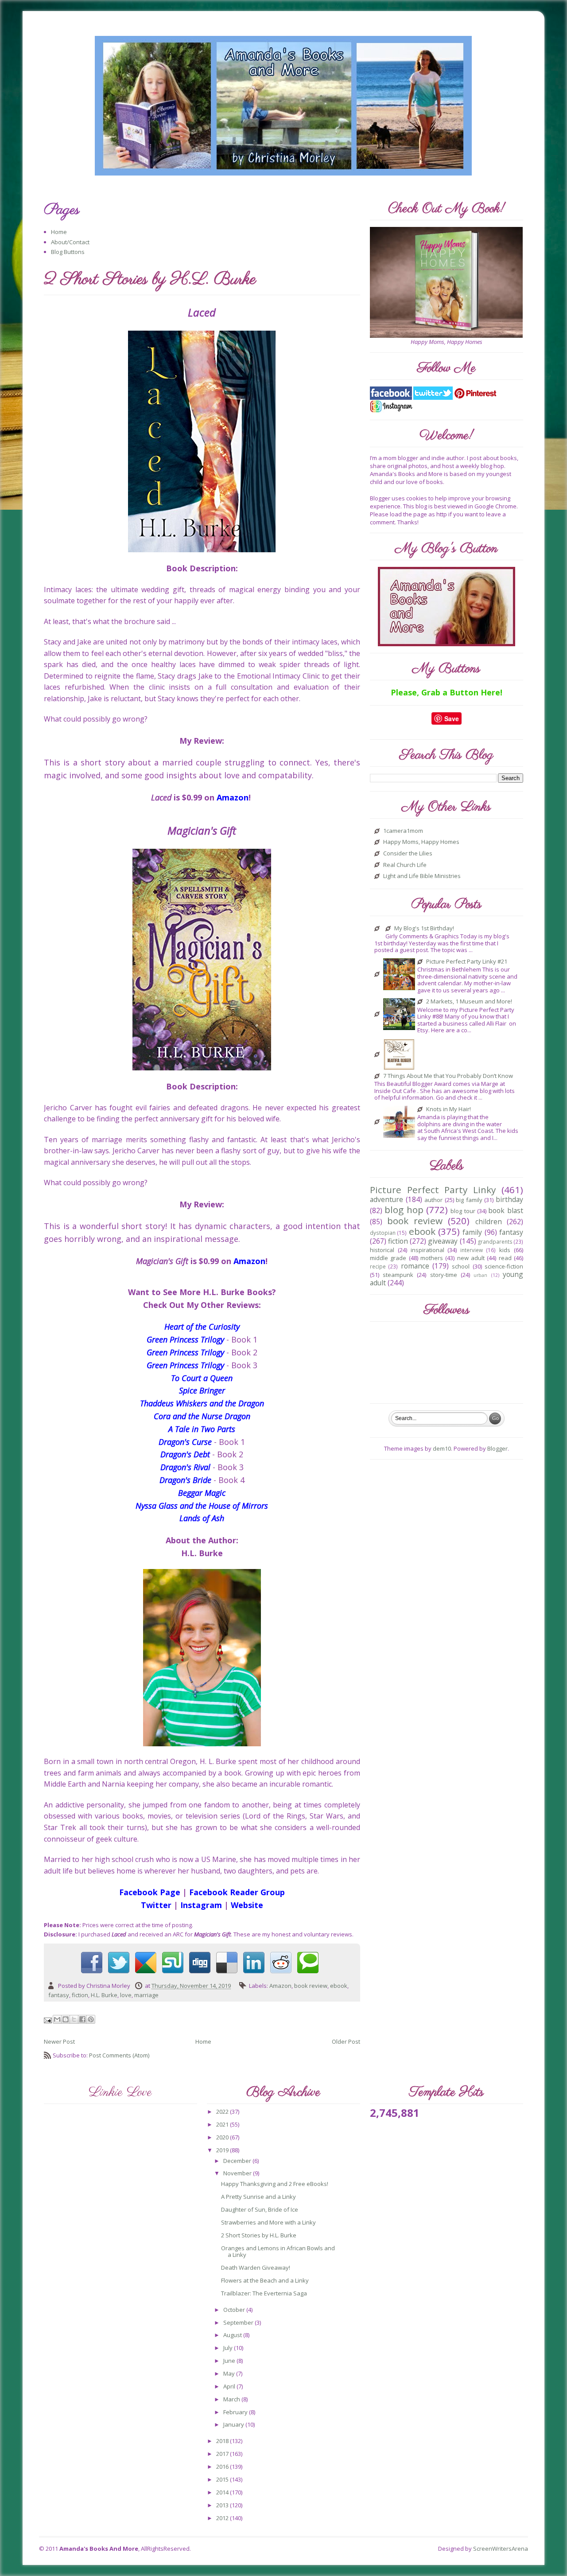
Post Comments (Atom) (119, 2055)
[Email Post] (49, 2020)
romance (415, 1266)
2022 (223, 2112)
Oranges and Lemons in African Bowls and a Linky (278, 2252)
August (233, 2335)
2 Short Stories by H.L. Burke (259, 2235)
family (472, 1232)
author (433, 1200)
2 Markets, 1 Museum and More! (469, 1002)
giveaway (443, 1241)
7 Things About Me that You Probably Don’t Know (448, 1076)
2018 (223, 2441)
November (238, 2173)
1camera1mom (403, 831)
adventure (386, 1199)
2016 (223, 2467)
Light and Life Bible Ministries (422, 876)
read (505, 1258)
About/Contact (70, 242)
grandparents (495, 1241)
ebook (339, 1986)
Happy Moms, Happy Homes (421, 842)
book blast (505, 1210)
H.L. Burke (104, 1995)
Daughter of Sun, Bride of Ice (260, 2209)
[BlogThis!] (66, 2019)
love (126, 1995)
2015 (223, 2479)
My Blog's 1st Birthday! (424, 929)
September (239, 2322)
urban (480, 1275)
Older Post (346, 2041)
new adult (471, 1258)
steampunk (398, 1275)
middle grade (388, 1258)
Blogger (497, 1448)
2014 (223, 2492)
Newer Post (59, 2041)
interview (472, 1250)
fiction (80, 1995)
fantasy (59, 1995)
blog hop (404, 1210)
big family (469, 1200)
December (238, 2161)
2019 (223, 2150)
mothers (432, 1258)
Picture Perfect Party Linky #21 (467, 962)
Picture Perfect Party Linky (433, 1190)
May (230, 2373)
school (461, 1266)
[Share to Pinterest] (91, 2019)
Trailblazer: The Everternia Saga (264, 2293)
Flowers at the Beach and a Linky (265, 2280)
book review (311, 1986)
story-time (444, 1275)
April (230, 2386)
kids (505, 1250)
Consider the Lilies (408, 854)
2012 (223, 2518)
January (234, 2424)
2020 (223, 2137)
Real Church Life (405, 865)
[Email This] (57, 2019)
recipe (378, 1266)
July (229, 2348)
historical (382, 1250)
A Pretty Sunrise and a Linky (258, 2197)
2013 (223, 2505)
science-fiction (504, 1266)
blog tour (463, 1211)
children (489, 1222)
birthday (509, 1199)
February (236, 2412)
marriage (146, 1995)
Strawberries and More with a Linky (268, 2222)
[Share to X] (74, 2019)
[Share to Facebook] (82, 2019)
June (230, 2361)
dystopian (383, 1233)
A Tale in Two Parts (202, 1429)
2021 (223, 2124)
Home (59, 232)
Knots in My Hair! (449, 1109)
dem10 (442, 1448)
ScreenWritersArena (501, 2549)
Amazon (280, 1986)
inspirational (427, 1250)
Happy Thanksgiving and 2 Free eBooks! (275, 2184)
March (232, 2399)
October (235, 2310)
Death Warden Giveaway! (256, 2268)
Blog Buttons (68, 252)
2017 (223, 2454)
